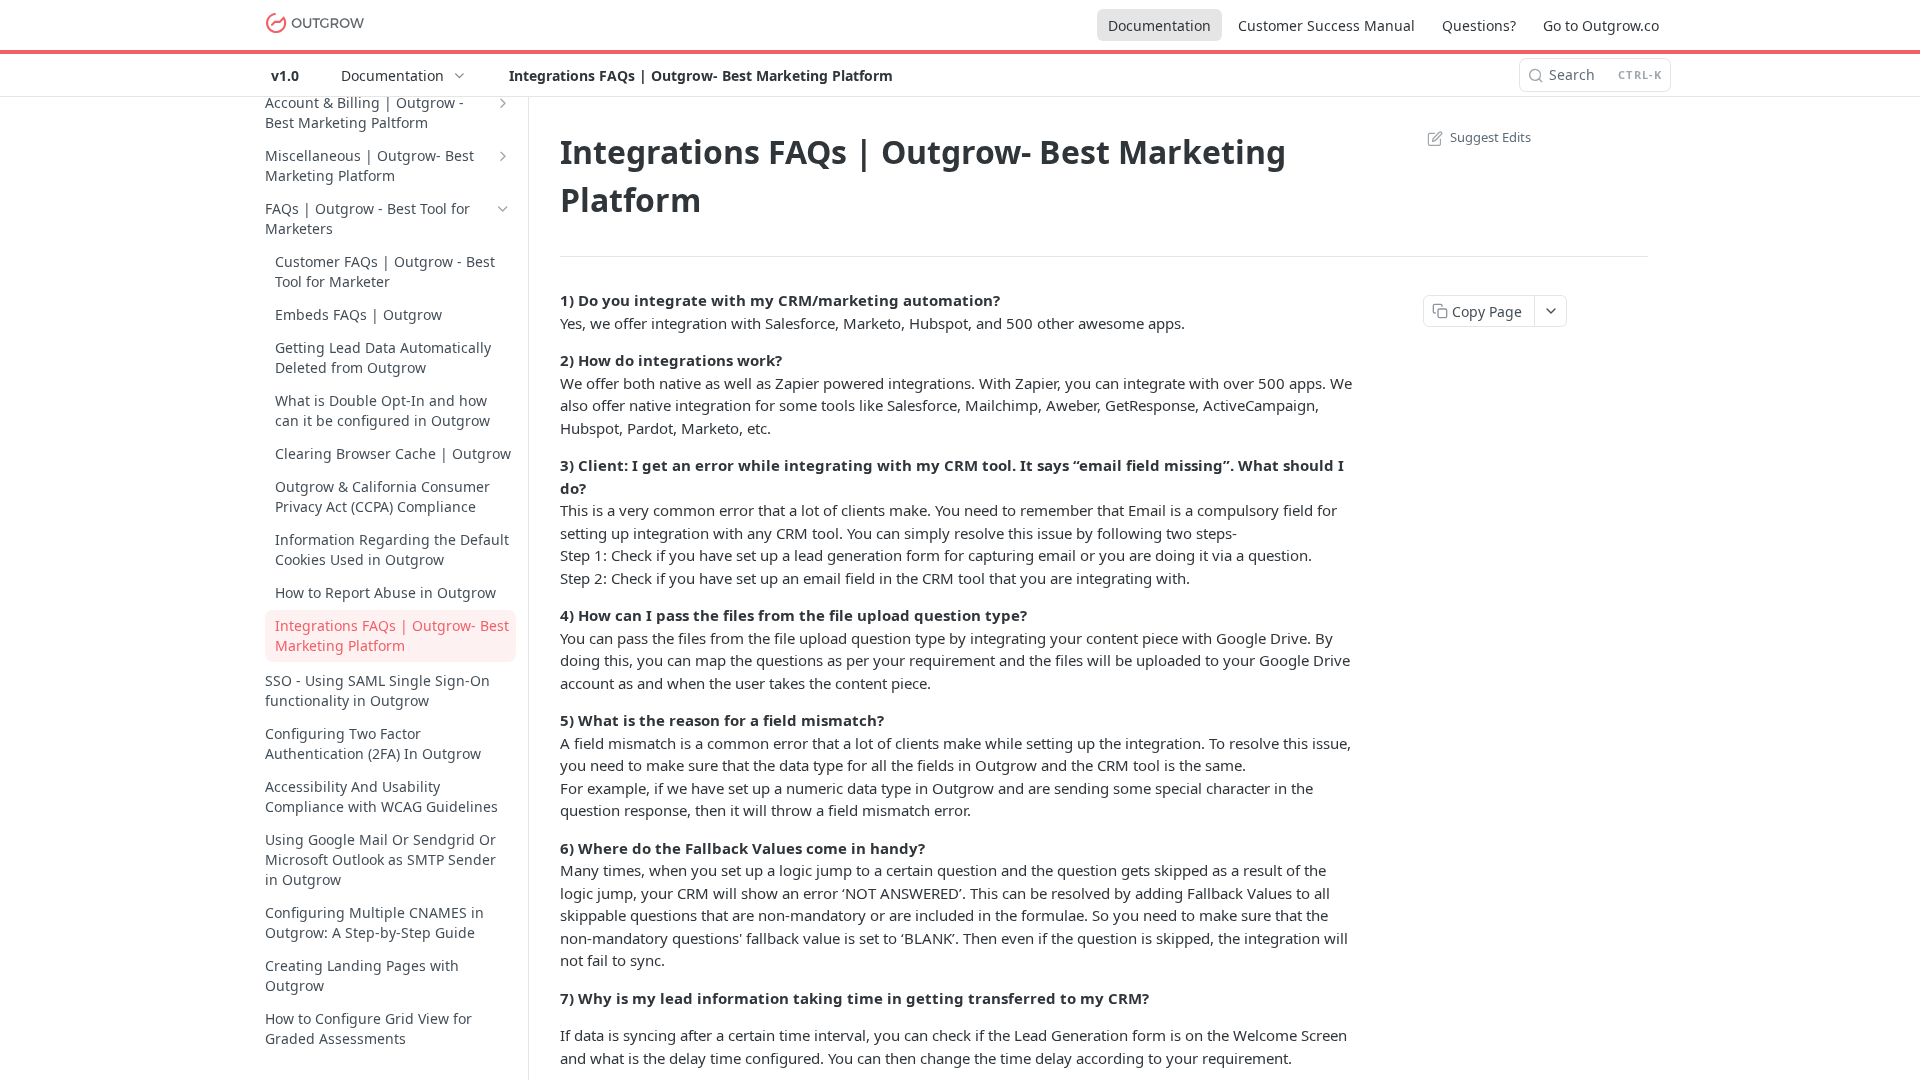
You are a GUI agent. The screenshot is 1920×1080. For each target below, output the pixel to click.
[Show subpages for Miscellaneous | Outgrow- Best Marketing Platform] (503, 156)
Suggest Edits (1490, 137)
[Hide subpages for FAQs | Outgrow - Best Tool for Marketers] (503, 209)
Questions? (1479, 25)
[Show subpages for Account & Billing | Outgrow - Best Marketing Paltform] (503, 103)
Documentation (1159, 25)
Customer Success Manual (1326, 25)
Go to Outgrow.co (1601, 25)
